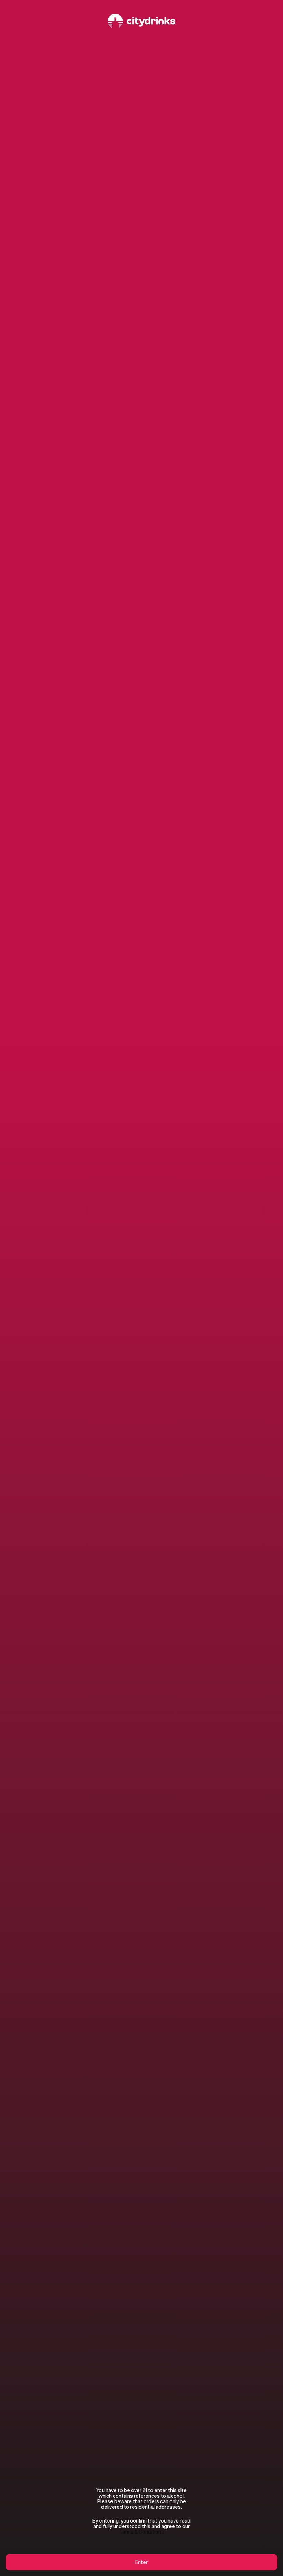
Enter (141, 2562)
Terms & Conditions (142, 2532)
